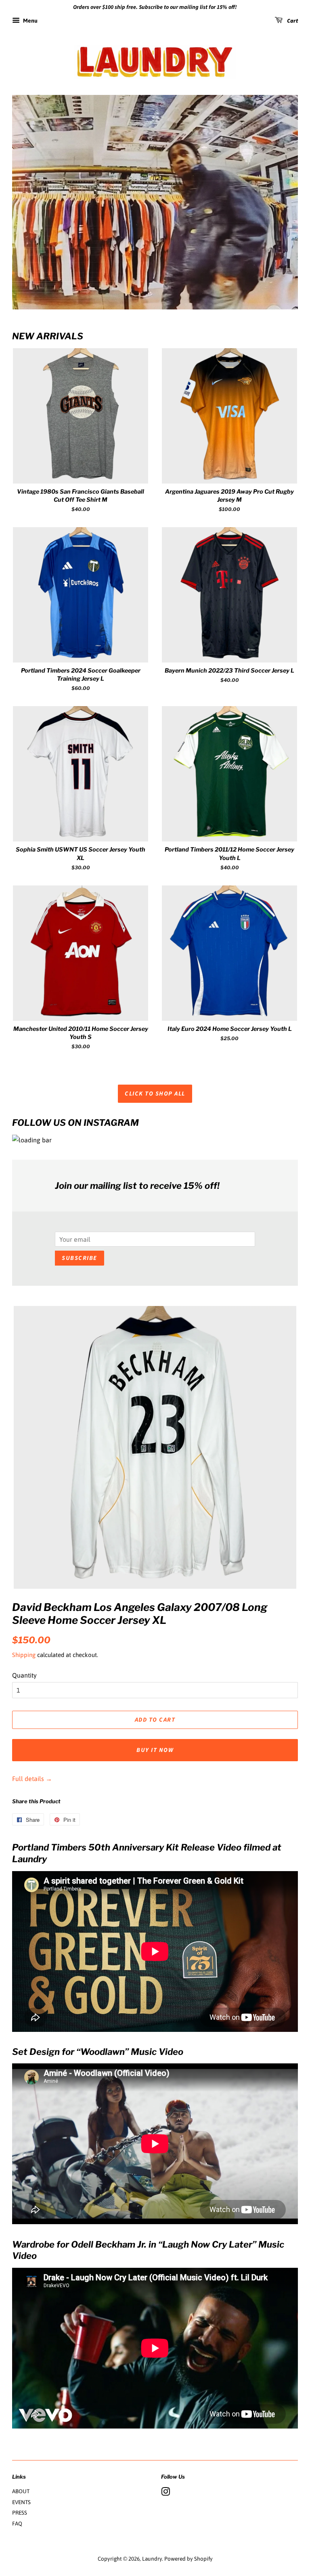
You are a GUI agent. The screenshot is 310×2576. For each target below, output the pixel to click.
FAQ (17, 2523)
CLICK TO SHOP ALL (155, 1094)
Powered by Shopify (189, 2559)
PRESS (20, 2513)
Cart (292, 21)
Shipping (24, 1655)
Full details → (32, 1779)
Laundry (152, 2559)
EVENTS (21, 2502)
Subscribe (80, 1258)
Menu (30, 21)
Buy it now (155, 1750)
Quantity (24, 1675)
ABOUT (21, 2491)
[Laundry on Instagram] (165, 2493)
